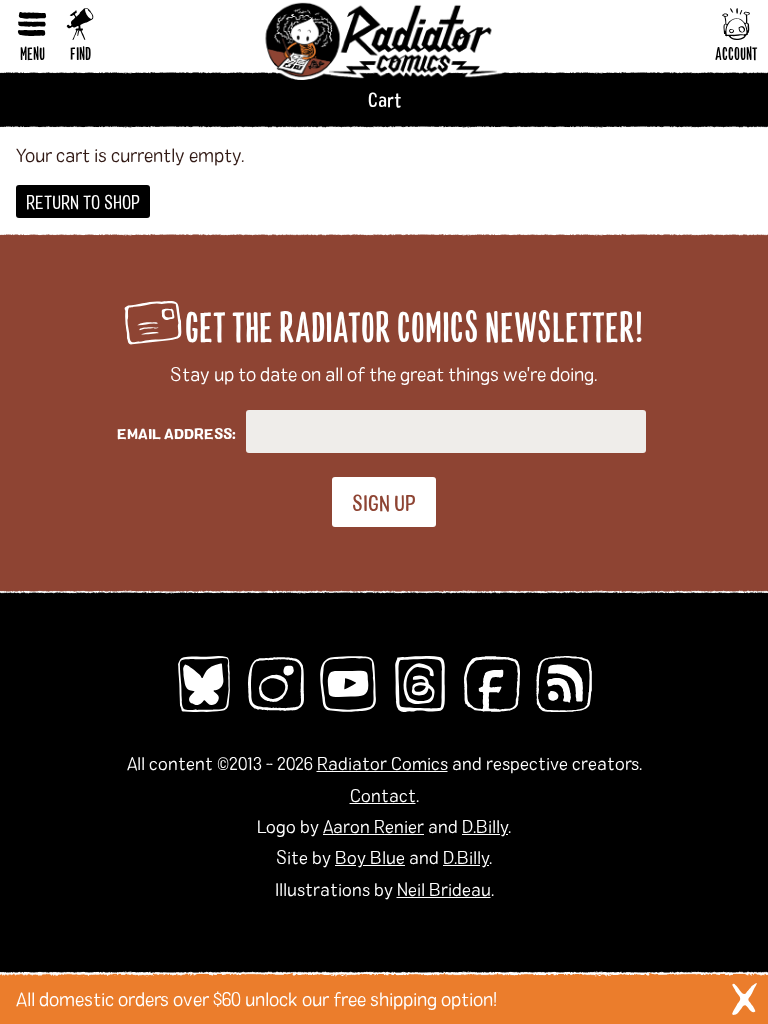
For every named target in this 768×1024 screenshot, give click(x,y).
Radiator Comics (382, 763)
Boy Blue (370, 857)
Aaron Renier (373, 826)
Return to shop (83, 201)
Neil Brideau (444, 889)
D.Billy (485, 826)
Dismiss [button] (744, 999)
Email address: (176, 433)
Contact (383, 795)
